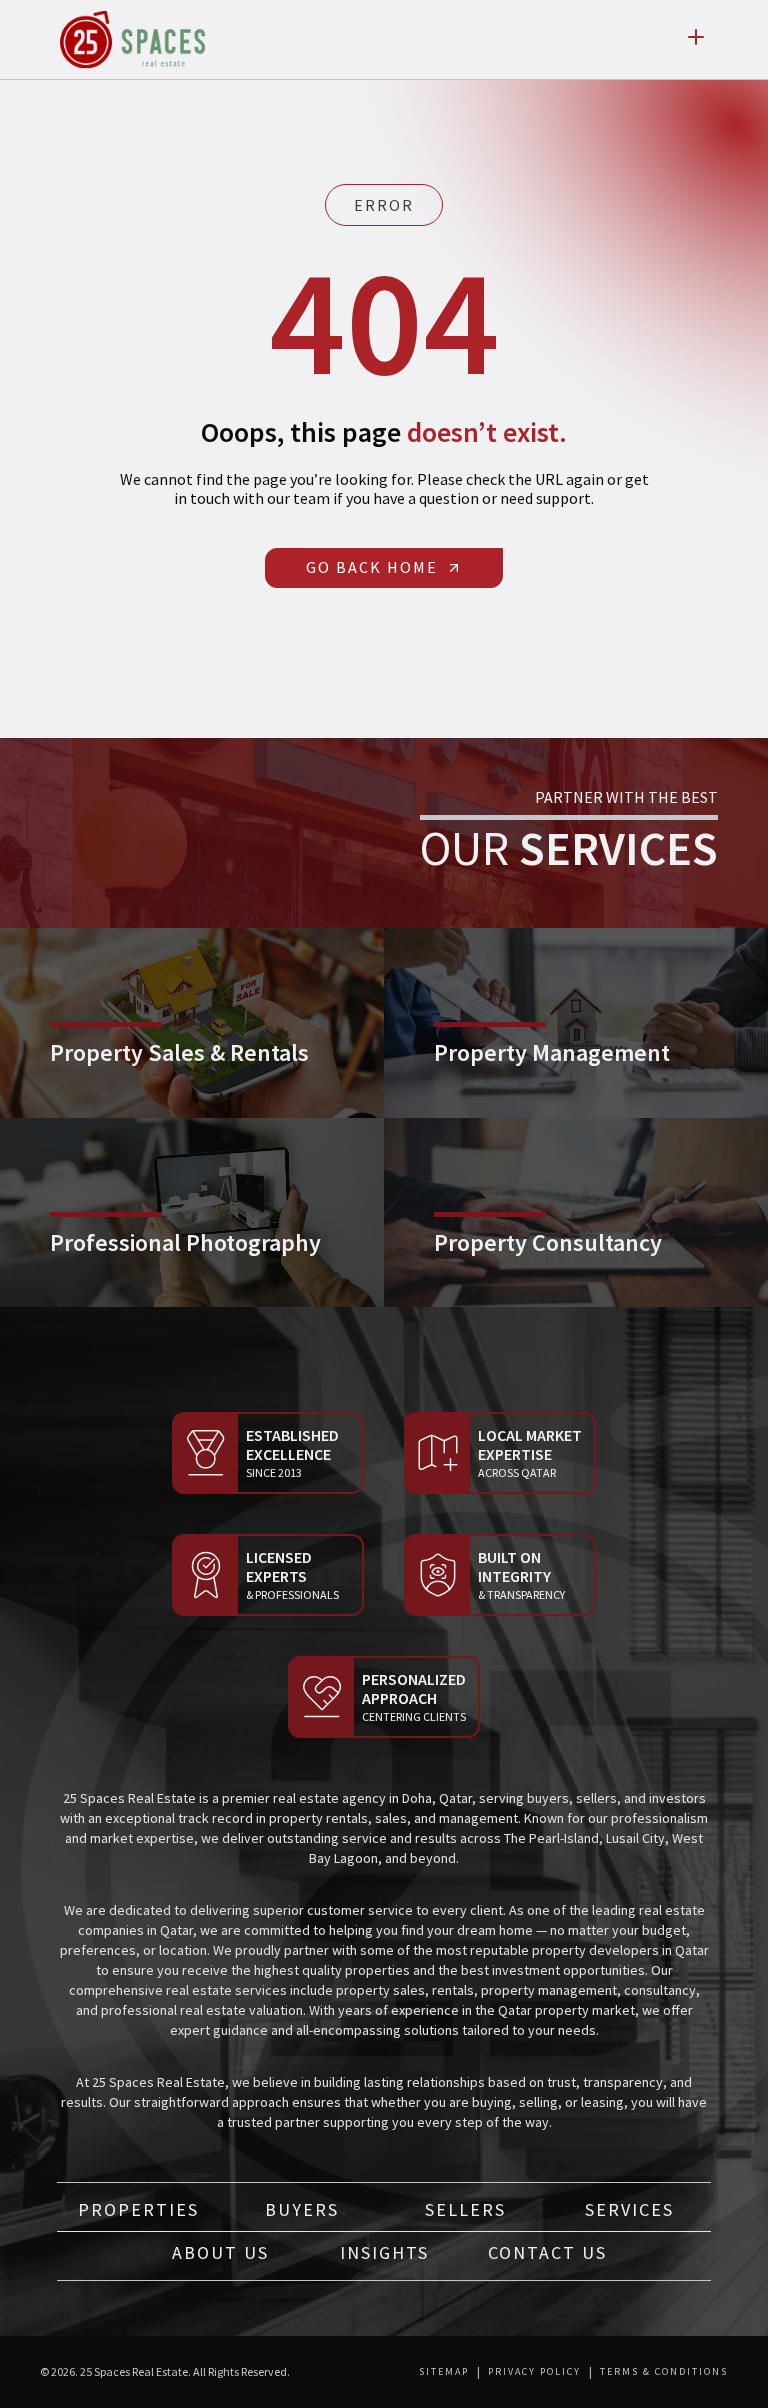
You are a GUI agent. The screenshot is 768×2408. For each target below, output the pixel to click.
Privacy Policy (534, 2372)
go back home (372, 567)
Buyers (302, 2209)
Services (629, 2209)
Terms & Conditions (664, 2372)
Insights (384, 2252)
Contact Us (547, 2252)
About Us (220, 2252)
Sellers (465, 2209)
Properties (138, 2209)
